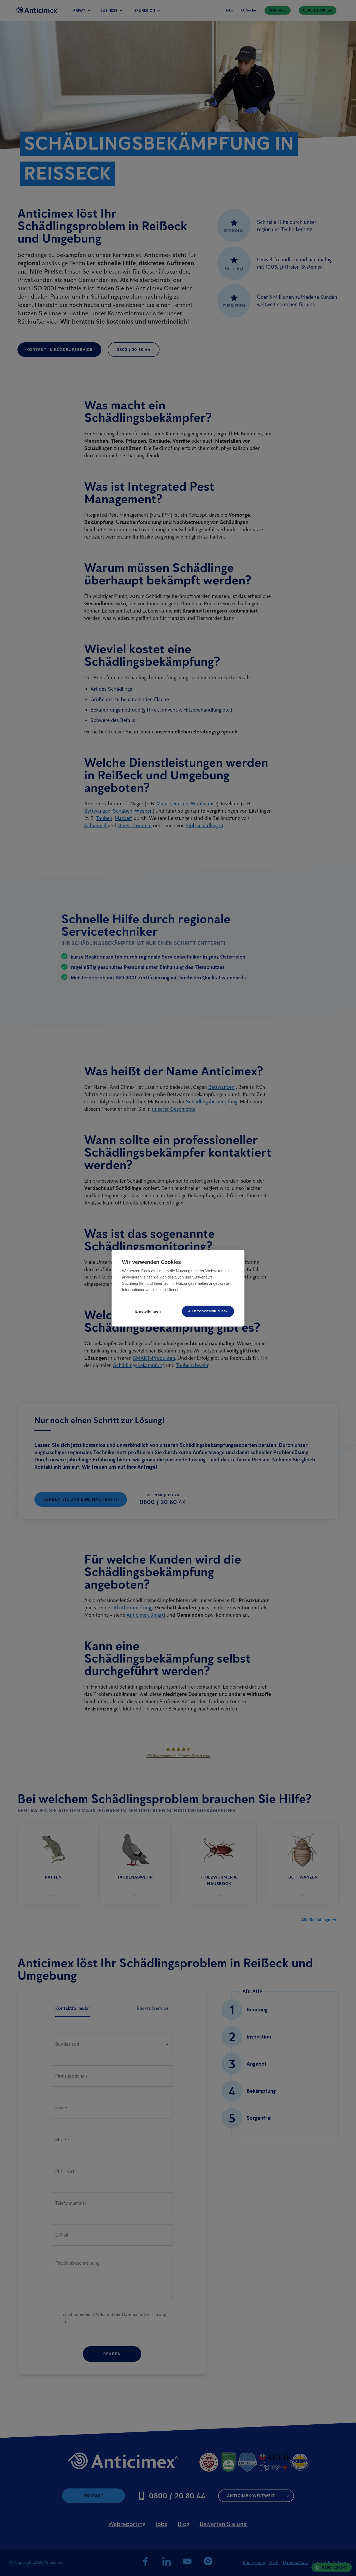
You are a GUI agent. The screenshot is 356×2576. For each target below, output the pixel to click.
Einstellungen (148, 1311)
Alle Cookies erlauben (208, 1311)
